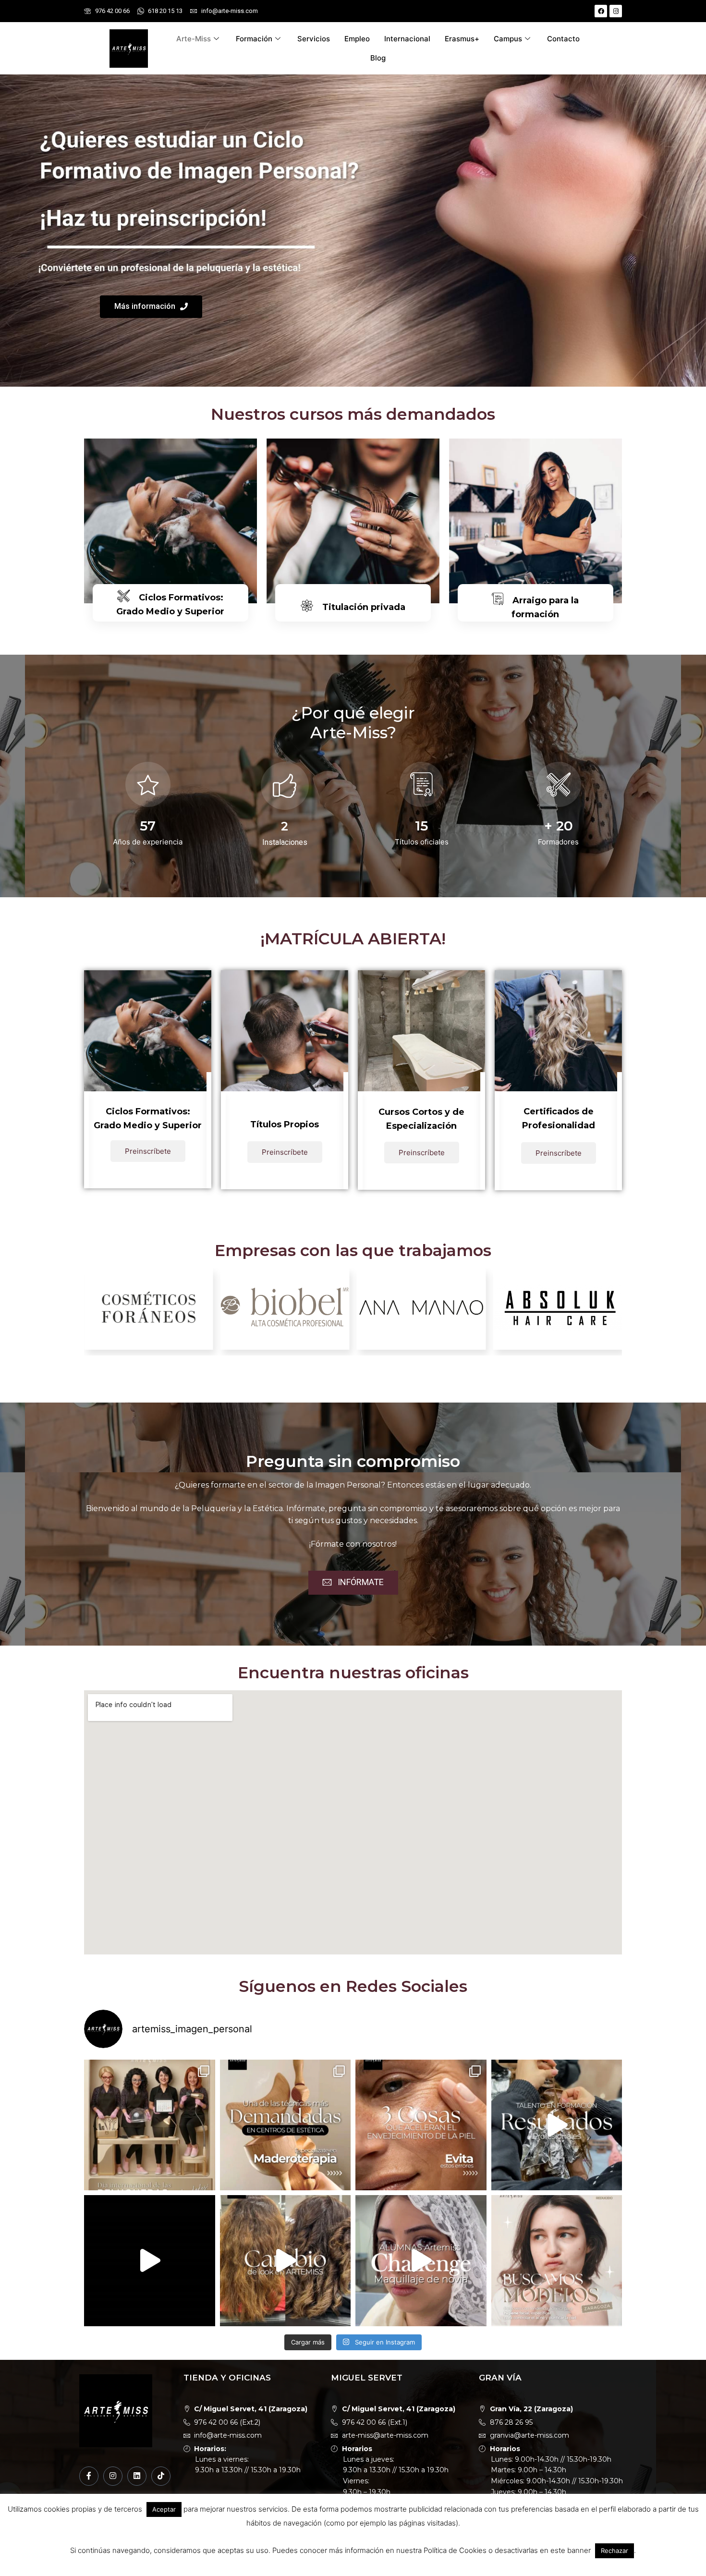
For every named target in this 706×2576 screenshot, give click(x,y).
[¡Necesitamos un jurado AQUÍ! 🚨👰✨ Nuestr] (421, 2261)
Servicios (314, 39)
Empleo (357, 39)
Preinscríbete (148, 1151)
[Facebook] (601, 11)
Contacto (563, 39)
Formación (254, 39)
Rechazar (615, 2551)
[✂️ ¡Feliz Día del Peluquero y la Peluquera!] (150, 2125)
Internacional (407, 39)
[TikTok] (161, 2476)
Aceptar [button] (164, 2509)
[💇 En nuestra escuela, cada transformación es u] (557, 2125)
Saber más (170, 639)
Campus (508, 39)
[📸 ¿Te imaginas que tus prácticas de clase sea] (150, 2261)
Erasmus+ (462, 39)
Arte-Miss (194, 39)
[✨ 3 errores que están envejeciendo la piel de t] (421, 2125)
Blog (378, 58)
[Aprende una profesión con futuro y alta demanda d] (286, 2125)
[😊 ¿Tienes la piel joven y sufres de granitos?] (557, 2261)
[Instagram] (616, 11)
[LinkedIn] (137, 2476)
